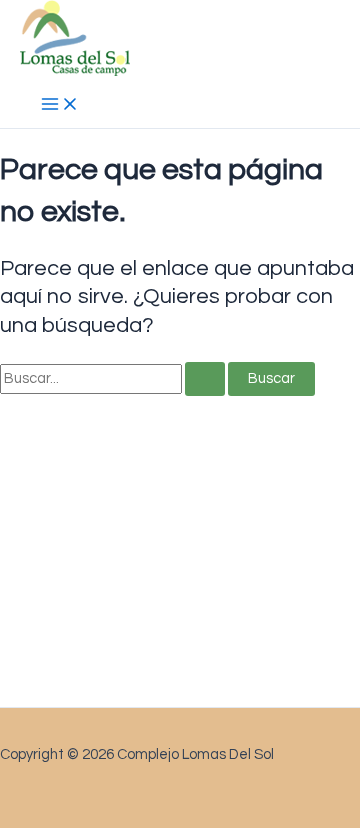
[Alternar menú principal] (60, 106)
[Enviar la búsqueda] (205, 379)
